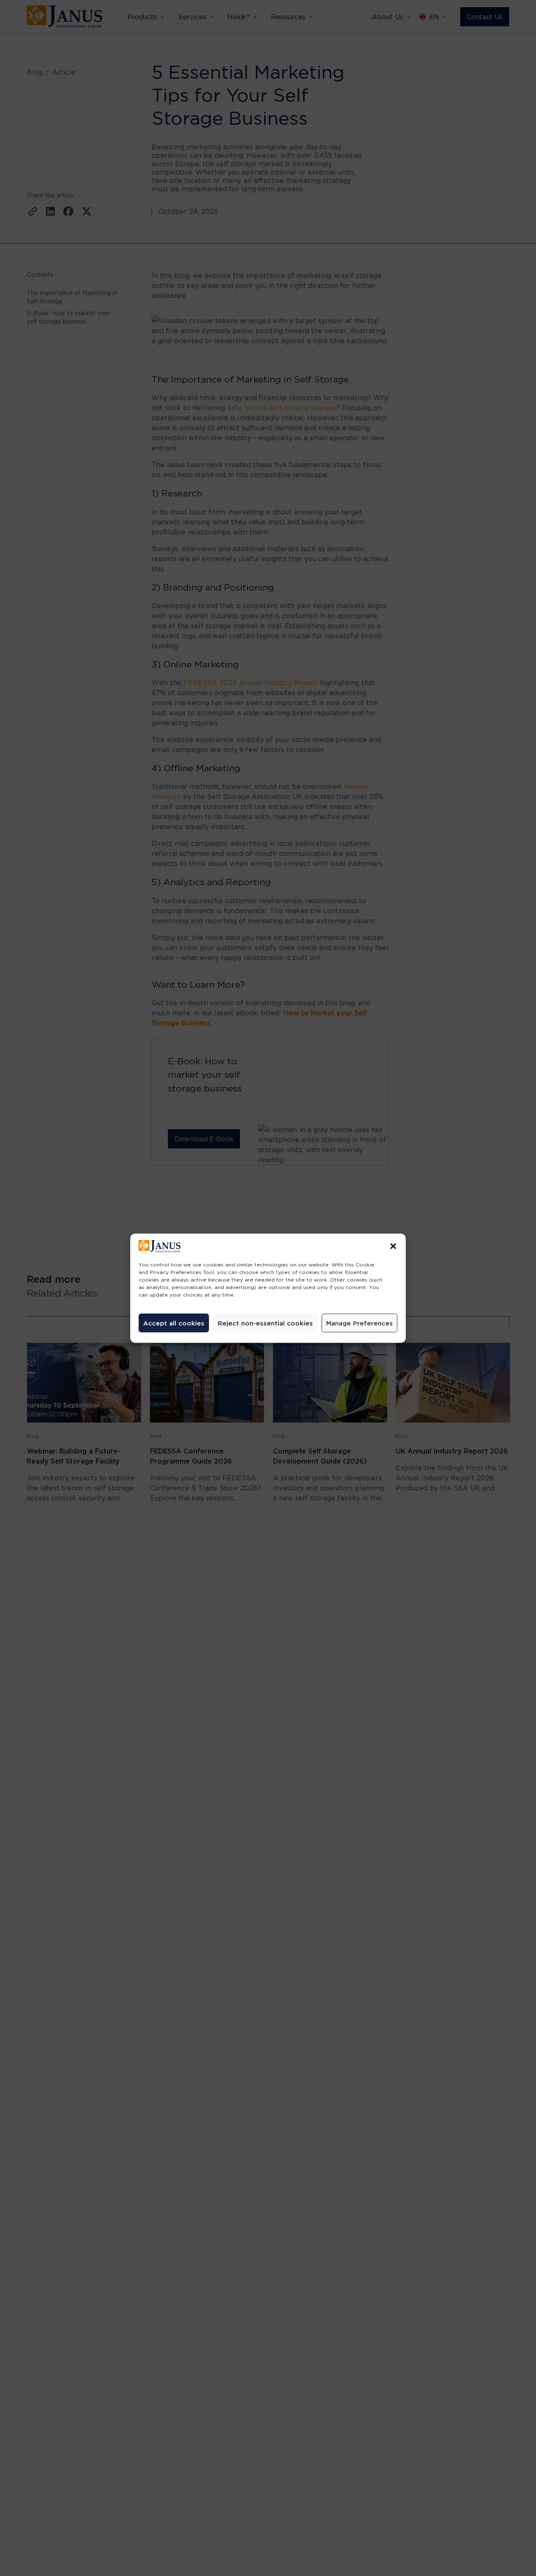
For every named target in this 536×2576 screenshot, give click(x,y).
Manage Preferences (359, 1323)
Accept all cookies (174, 1323)
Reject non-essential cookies (265, 1323)
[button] (393, 1246)
